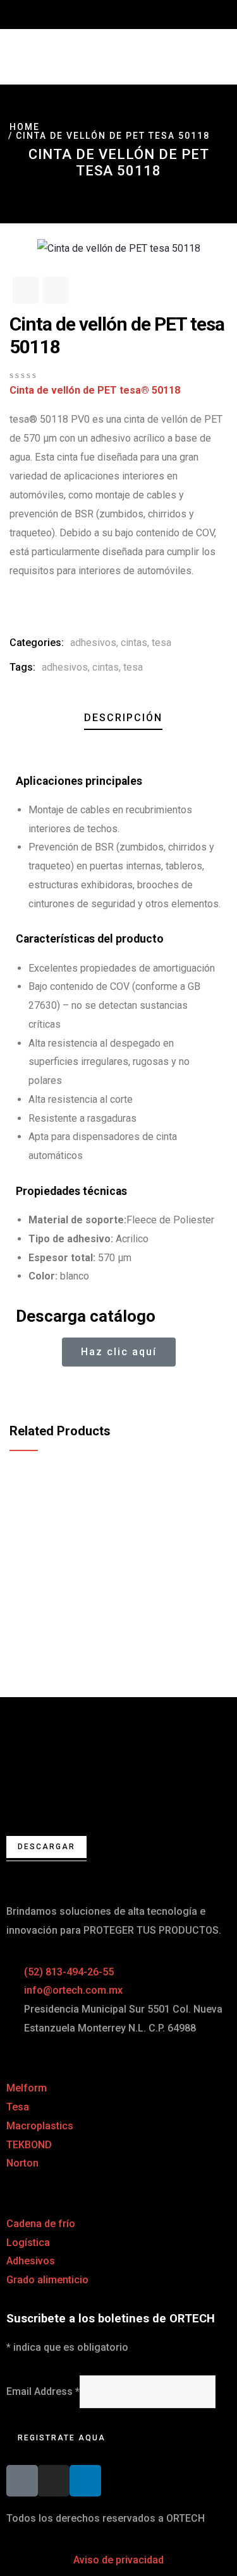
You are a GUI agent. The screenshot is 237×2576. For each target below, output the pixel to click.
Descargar (46, 1847)
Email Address (43, 2391)
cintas (134, 643)
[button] (20, 1389)
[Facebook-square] (22, 2481)
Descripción (123, 718)
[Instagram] (54, 2481)
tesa (161, 643)
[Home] (119, 1751)
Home (25, 127)
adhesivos (93, 643)
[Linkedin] (85, 2481)
